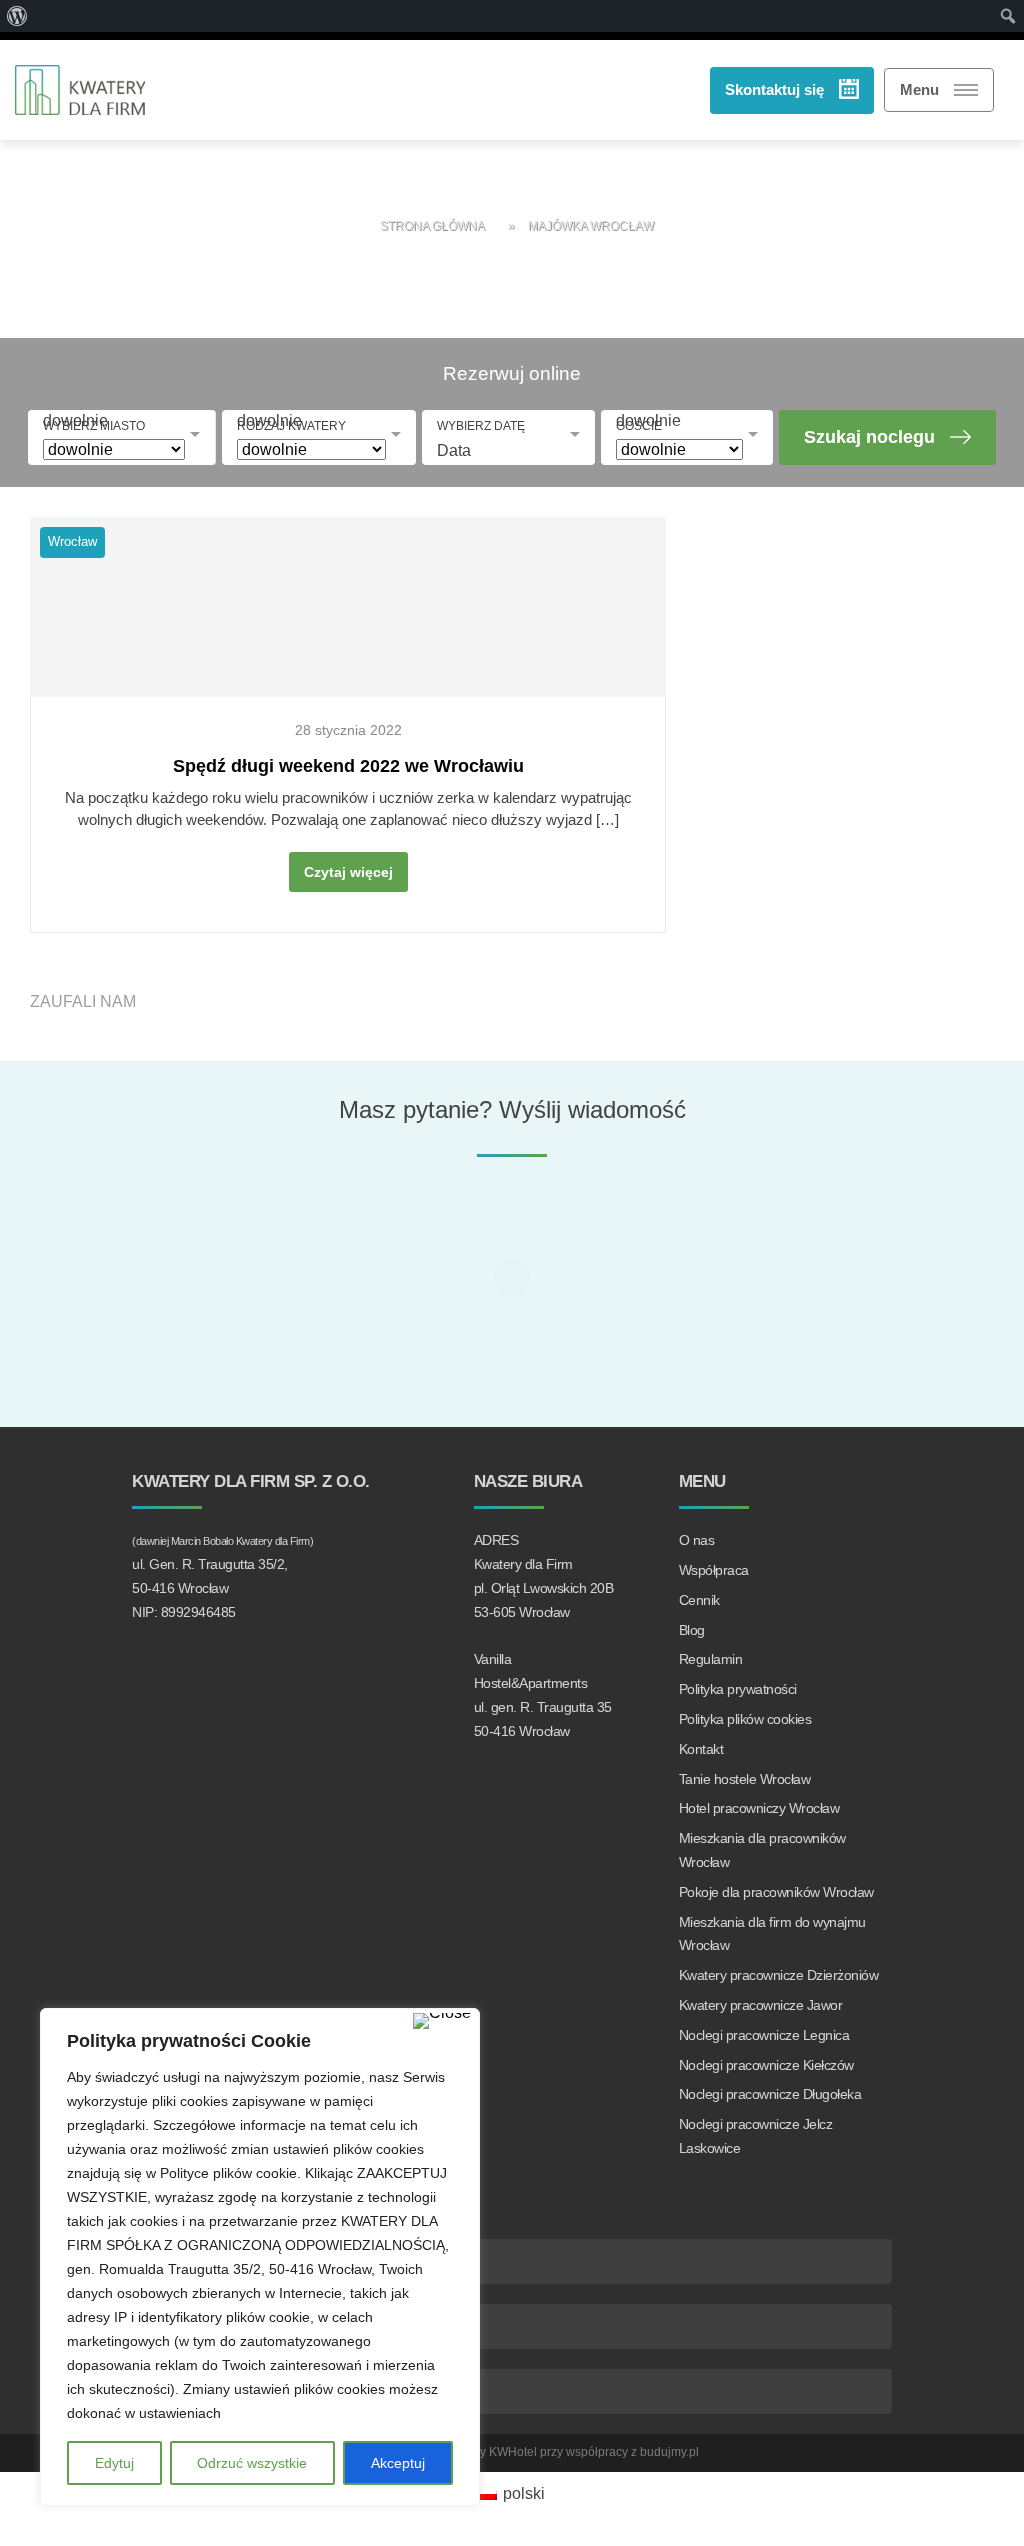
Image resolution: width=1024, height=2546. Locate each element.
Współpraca (714, 1570)
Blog (692, 1630)
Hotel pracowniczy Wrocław (759, 1808)
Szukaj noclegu (869, 437)
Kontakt (701, 1749)
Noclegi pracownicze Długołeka (770, 2094)
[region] (260, 2257)
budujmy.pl (669, 2452)
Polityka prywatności (738, 1689)
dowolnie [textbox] (75, 420)
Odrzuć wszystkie (252, 2463)
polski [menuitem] (524, 2493)
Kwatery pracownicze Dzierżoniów (779, 1975)
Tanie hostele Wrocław (745, 1779)
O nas (697, 1540)
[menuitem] (512, 2494)
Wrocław (72, 541)
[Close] (442, 2021)
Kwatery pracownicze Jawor (761, 2005)
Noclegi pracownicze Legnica (764, 2035)
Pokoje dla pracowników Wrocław (776, 1892)
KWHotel (513, 2452)
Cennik (699, 1600)
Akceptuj (398, 2463)
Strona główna (432, 226)
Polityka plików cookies (745, 1719)
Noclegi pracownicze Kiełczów (766, 2065)
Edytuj (114, 2463)
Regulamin (711, 1659)
